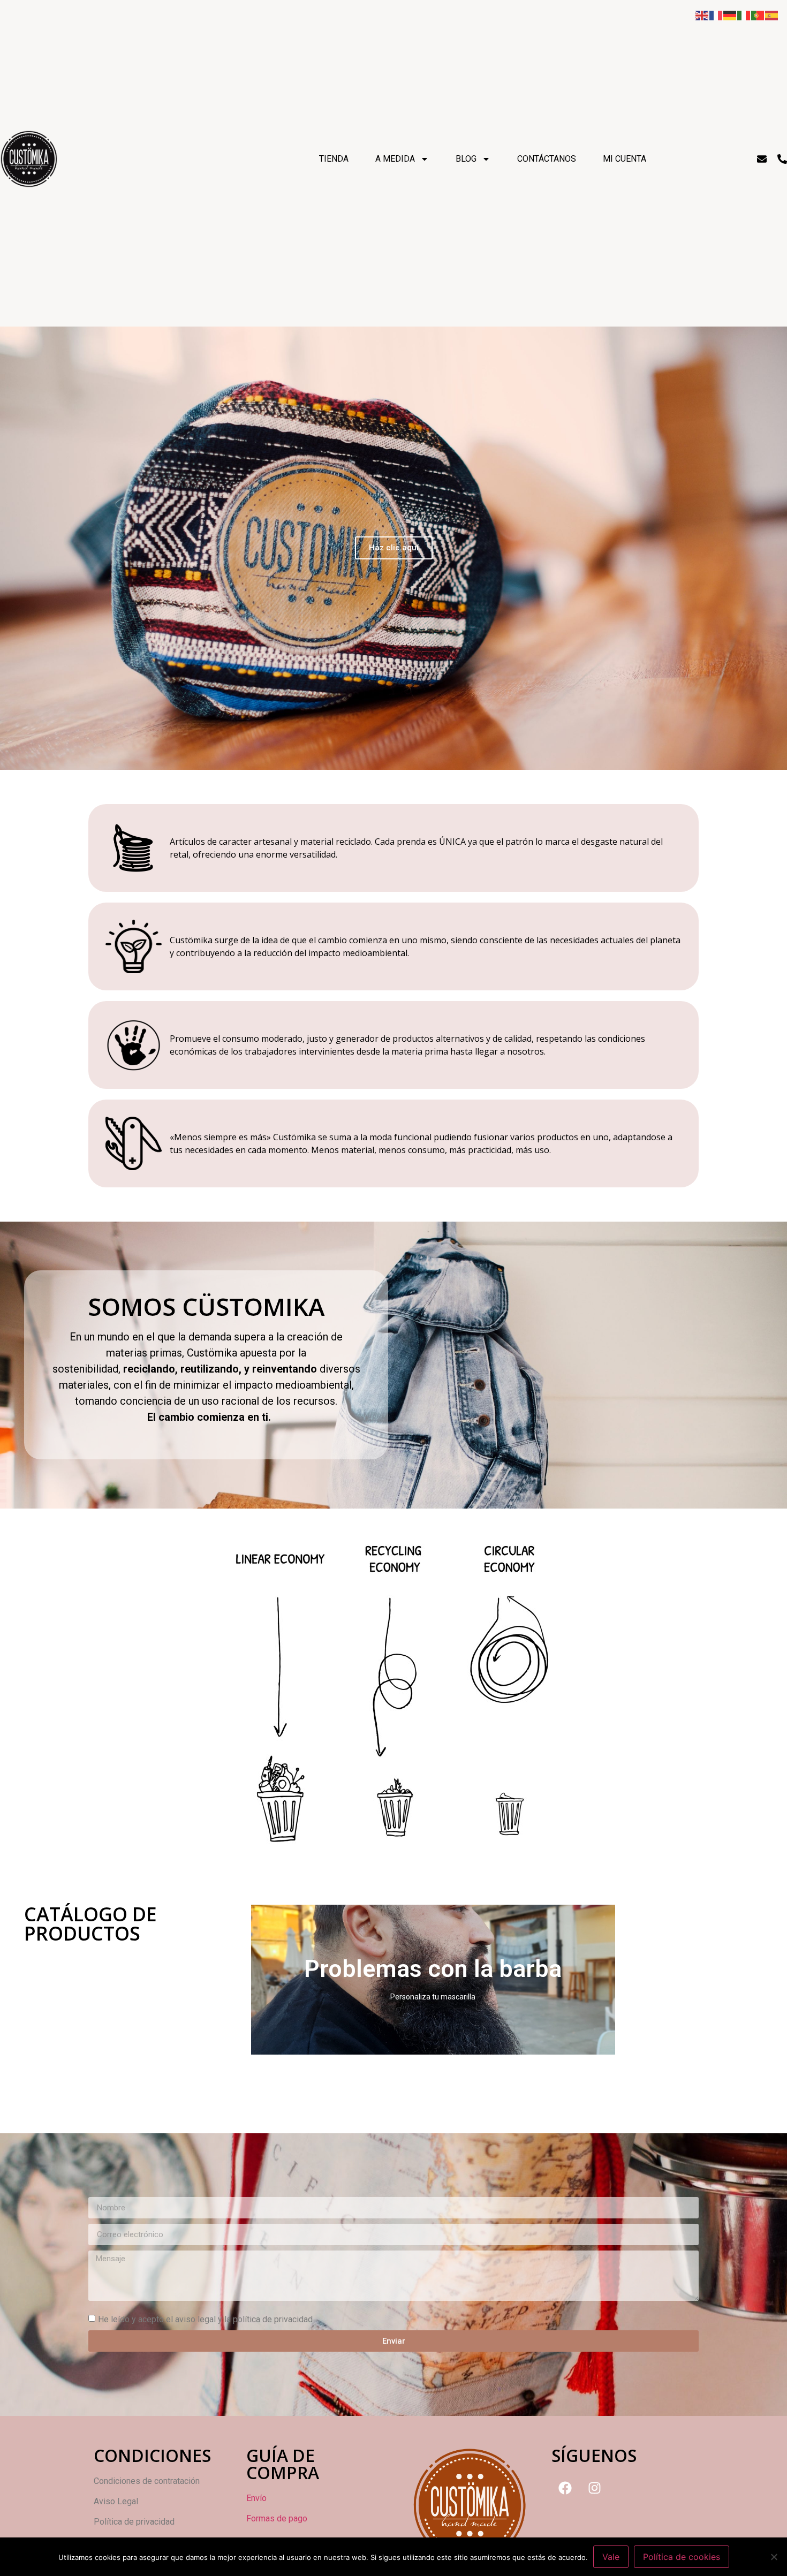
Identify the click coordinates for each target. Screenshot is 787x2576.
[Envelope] (762, 159)
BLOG (466, 159)
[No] (774, 2557)
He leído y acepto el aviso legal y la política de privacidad (205, 2319)
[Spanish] (772, 14)
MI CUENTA (625, 159)
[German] (730, 14)
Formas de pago (277, 2518)
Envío (256, 2498)
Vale (611, 2557)
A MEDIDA (395, 159)
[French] (716, 14)
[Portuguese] (758, 14)
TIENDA (334, 159)
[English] (702, 14)
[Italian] (744, 14)
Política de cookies (682, 2557)
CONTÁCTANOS (547, 159)
